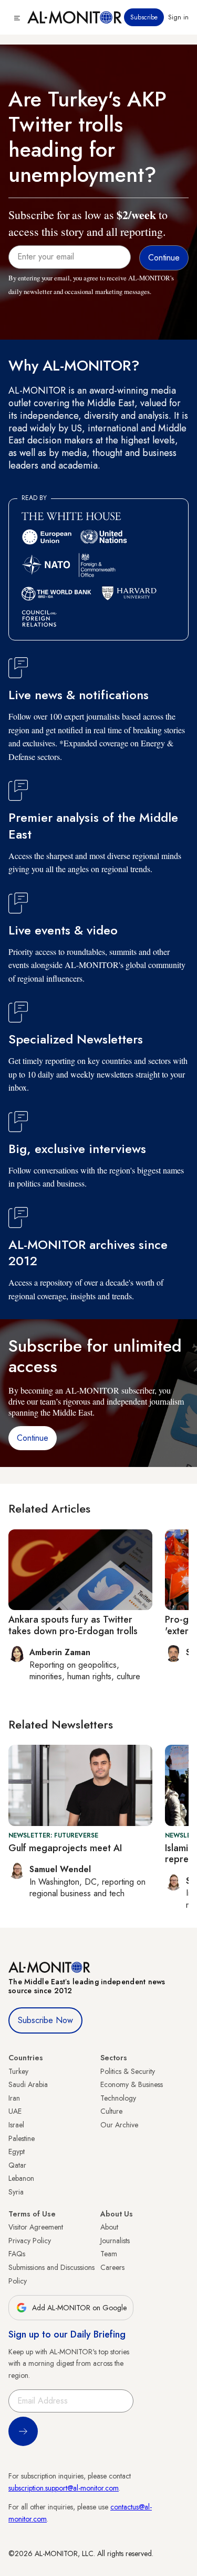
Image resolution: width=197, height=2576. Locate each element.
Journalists (115, 2241)
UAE (15, 2111)
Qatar (17, 2165)
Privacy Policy (30, 2241)
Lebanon (21, 2178)
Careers (112, 2267)
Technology (118, 2098)
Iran (14, 2098)
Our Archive (119, 2125)
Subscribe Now (45, 2020)
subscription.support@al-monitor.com (64, 2488)
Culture (111, 2111)
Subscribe (144, 17)
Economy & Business (132, 2084)
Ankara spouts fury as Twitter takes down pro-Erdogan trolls (73, 1625)
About (109, 2227)
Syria (16, 2192)
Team (109, 2254)
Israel (16, 2125)
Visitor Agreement (36, 2227)
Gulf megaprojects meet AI (65, 1848)
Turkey (18, 2071)
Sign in (178, 17)
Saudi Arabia (28, 2084)
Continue (33, 1438)
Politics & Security (128, 2071)
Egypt (17, 2151)
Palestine (22, 2138)
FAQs (17, 2254)
